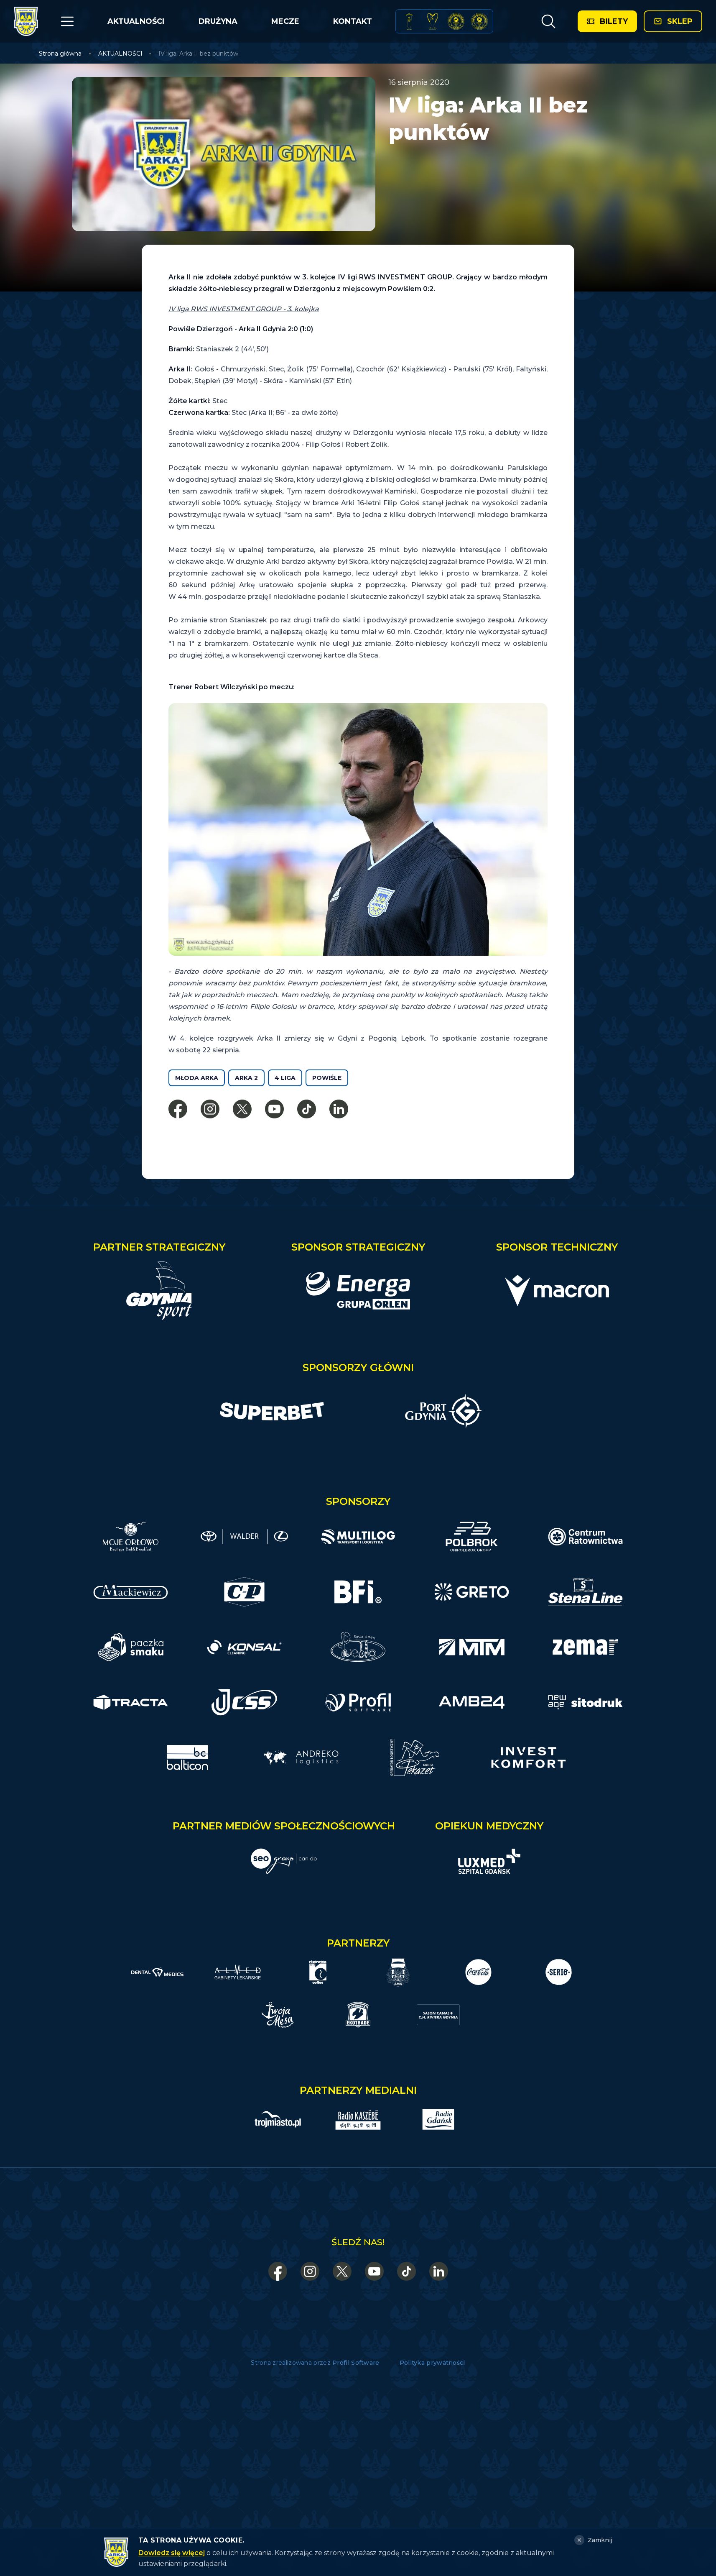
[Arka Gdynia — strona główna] (26, 21)
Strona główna (60, 54)
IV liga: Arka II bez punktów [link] (198, 54)
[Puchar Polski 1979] (409, 21)
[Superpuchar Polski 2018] (479, 21)
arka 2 (246, 1078)
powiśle (327, 1078)
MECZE (285, 21)
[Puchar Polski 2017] (433, 21)
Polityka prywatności (432, 2363)
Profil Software (356, 2363)
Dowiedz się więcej (172, 2553)
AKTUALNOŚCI (136, 21)
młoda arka (197, 1078)
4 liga (285, 1078)
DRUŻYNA (218, 21)
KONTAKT (353, 21)
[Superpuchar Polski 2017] (456, 21)
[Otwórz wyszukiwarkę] (548, 21)
